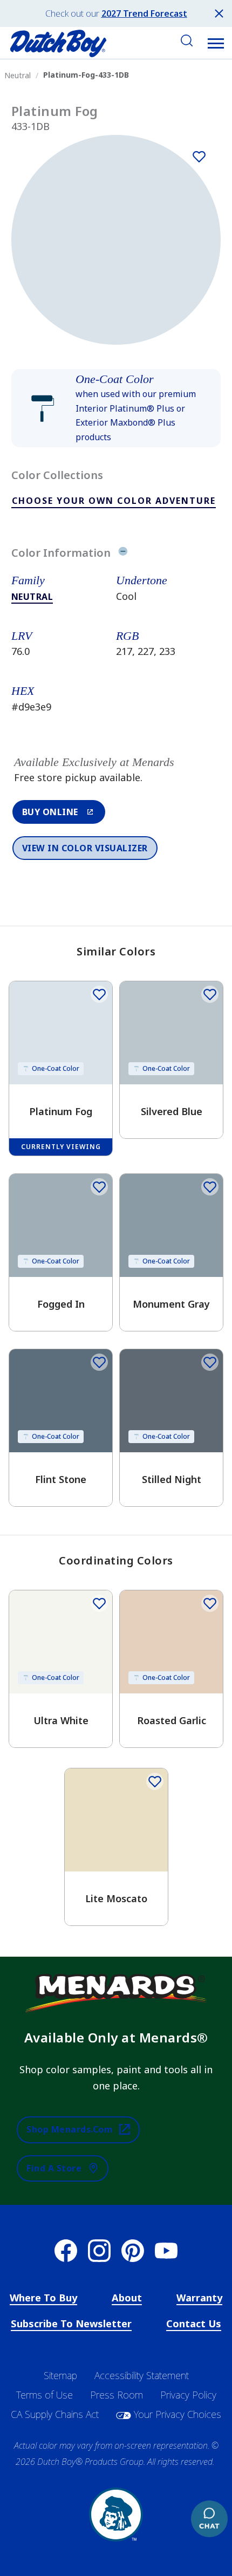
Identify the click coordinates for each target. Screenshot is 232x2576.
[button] (216, 43)
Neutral (32, 597)
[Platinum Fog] (199, 156)
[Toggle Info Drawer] (123, 552)
